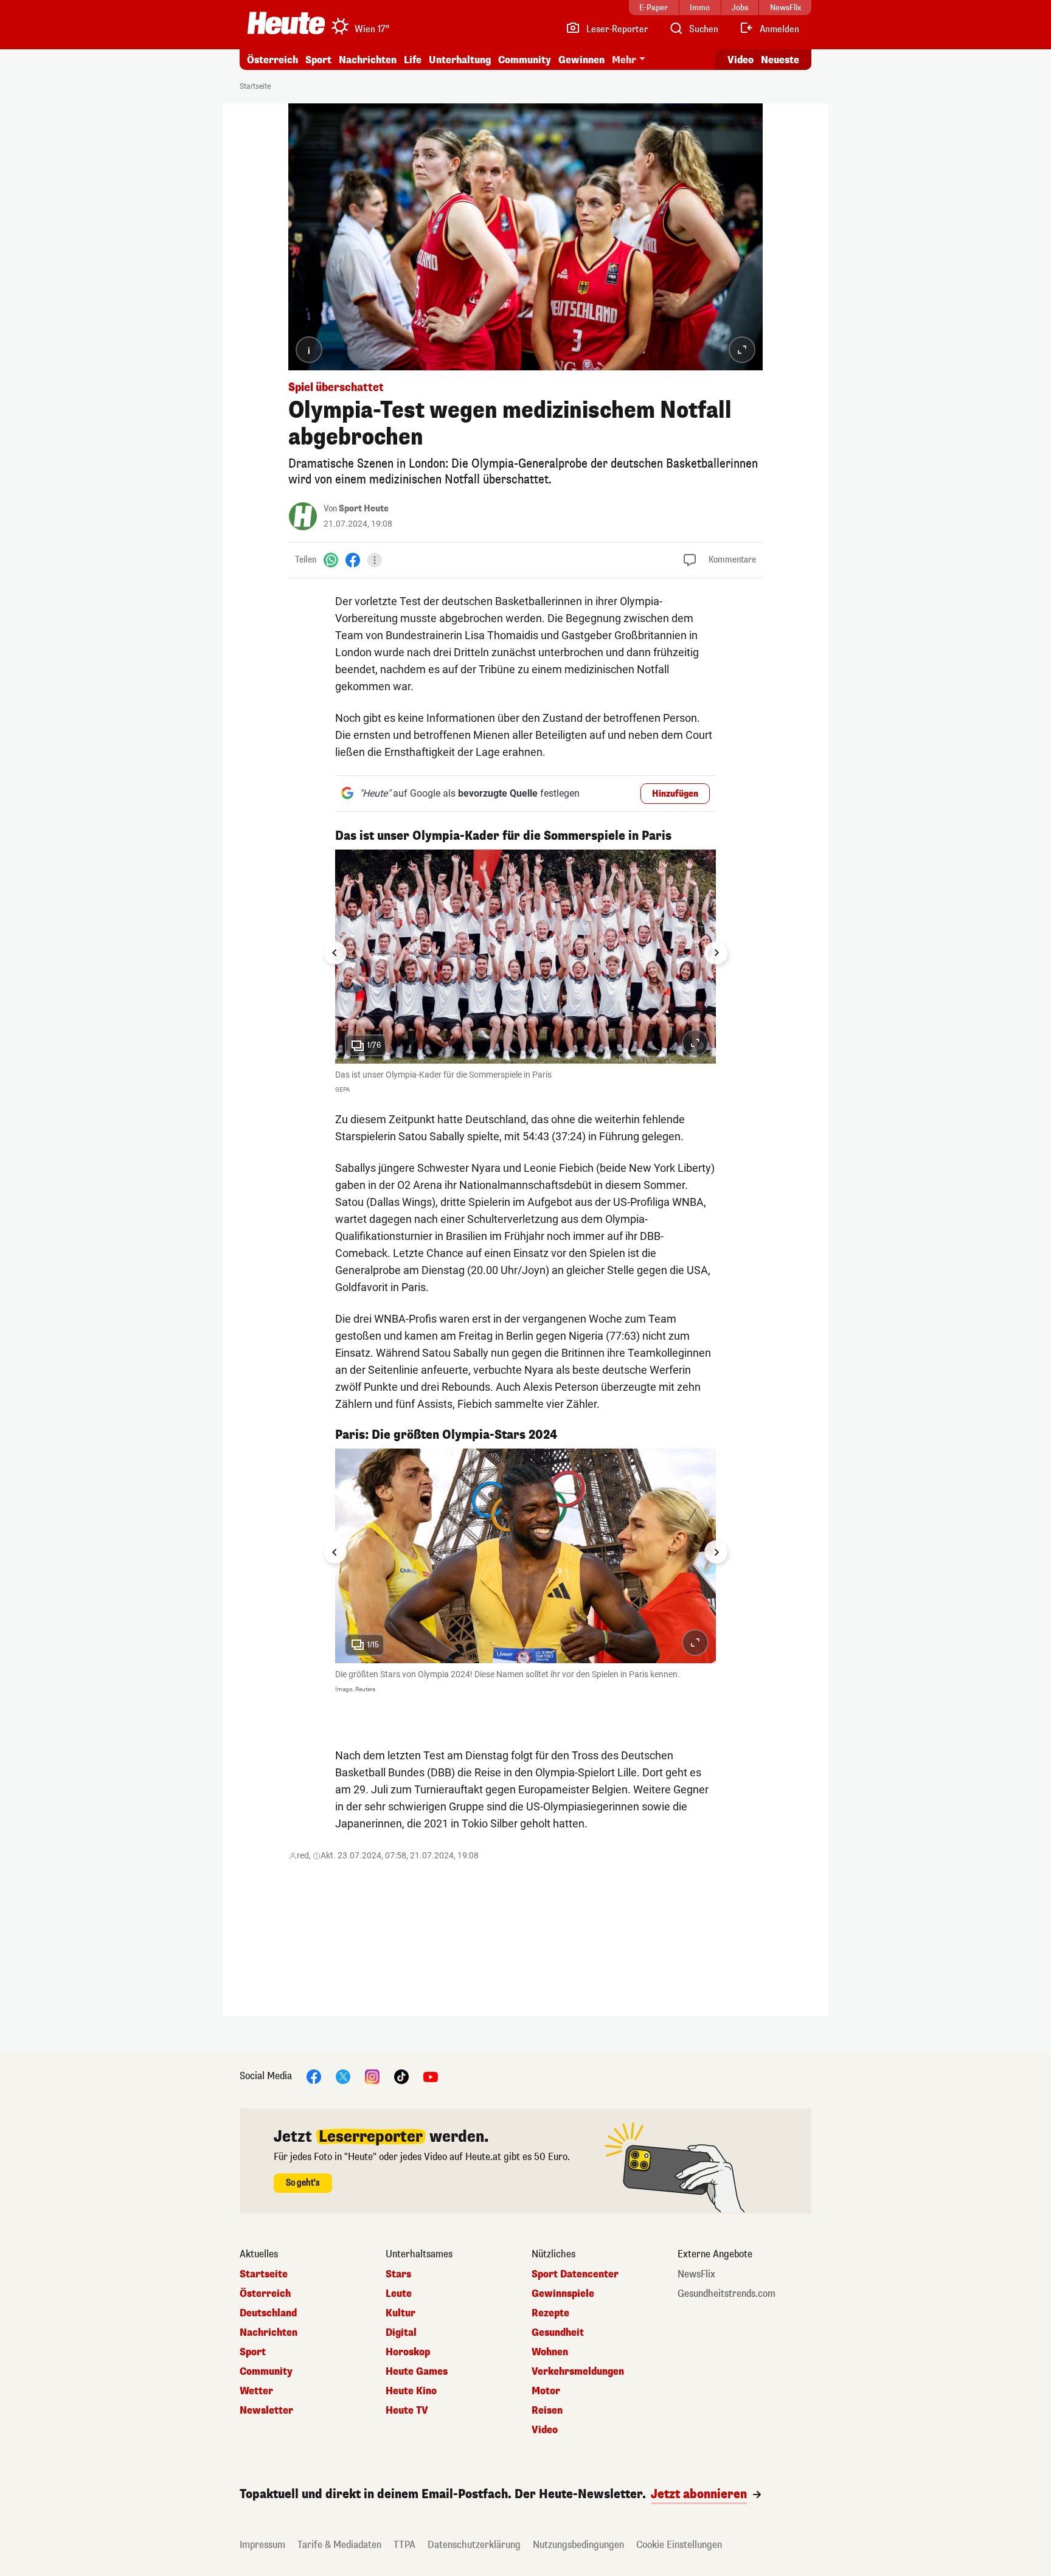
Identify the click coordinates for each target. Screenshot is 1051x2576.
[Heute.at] (286, 23)
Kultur (401, 2313)
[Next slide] (716, 953)
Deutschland (268, 2313)
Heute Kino (411, 2391)
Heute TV (407, 2411)
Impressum (262, 2545)
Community (525, 60)
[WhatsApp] (331, 560)
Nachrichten (269, 2333)
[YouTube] (431, 2076)
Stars (398, 2274)
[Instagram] (372, 2076)
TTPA (404, 2545)
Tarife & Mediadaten (339, 2545)
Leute (399, 2294)
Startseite (255, 86)
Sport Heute (364, 509)
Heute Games (417, 2372)
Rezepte (550, 2313)
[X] (343, 2076)
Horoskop (408, 2352)
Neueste (780, 60)
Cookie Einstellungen (679, 2545)
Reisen (547, 2411)
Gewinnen (581, 60)
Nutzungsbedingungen (578, 2545)
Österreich (272, 60)
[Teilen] (375, 560)
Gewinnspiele (563, 2294)
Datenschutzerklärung (474, 2545)
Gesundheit (558, 2333)
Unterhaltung (460, 60)
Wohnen (550, 2352)
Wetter (256, 2391)
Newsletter (266, 2411)
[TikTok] (401, 2076)
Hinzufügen (675, 794)
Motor (546, 2391)
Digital (401, 2333)
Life (413, 60)
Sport (318, 60)
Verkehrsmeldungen (578, 2372)
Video (741, 60)
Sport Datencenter (575, 2274)
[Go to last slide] (335, 953)
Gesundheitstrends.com (727, 2294)
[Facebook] (353, 560)
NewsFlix (696, 2274)
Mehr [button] (624, 60)
